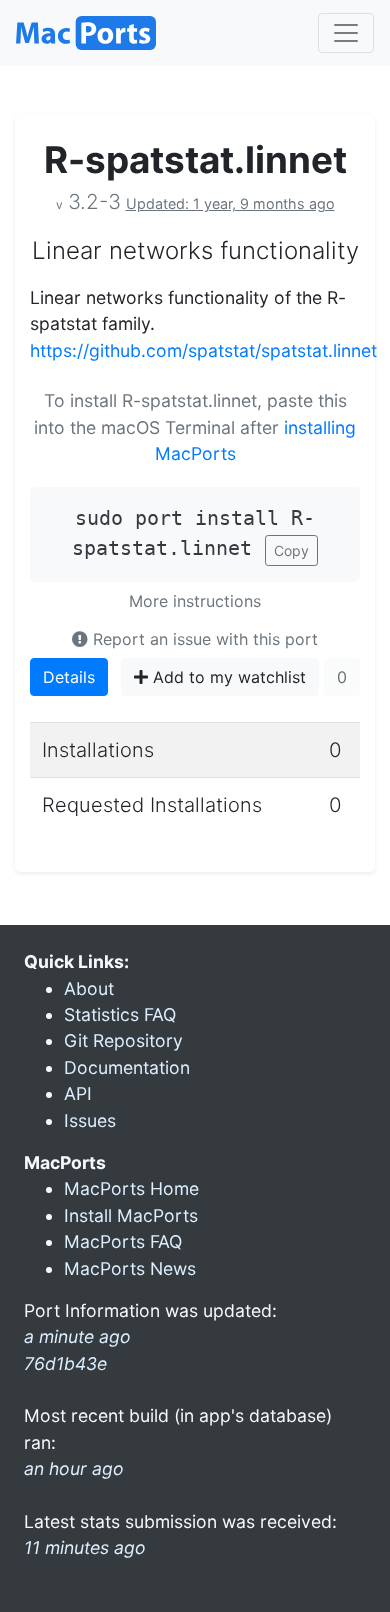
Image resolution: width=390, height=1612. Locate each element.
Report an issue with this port (203, 639)
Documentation (127, 1067)
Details (69, 677)
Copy (291, 550)
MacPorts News (130, 1268)
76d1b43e (65, 1363)
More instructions (195, 601)
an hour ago (74, 1468)
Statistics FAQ (120, 1014)
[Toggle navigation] (346, 33)
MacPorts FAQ (123, 1241)
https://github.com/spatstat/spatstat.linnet (203, 350)
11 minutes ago (85, 1547)
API (78, 1093)
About (89, 988)
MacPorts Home (131, 1188)
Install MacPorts (131, 1215)
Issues (90, 1120)
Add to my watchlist (227, 677)
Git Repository (123, 1040)
